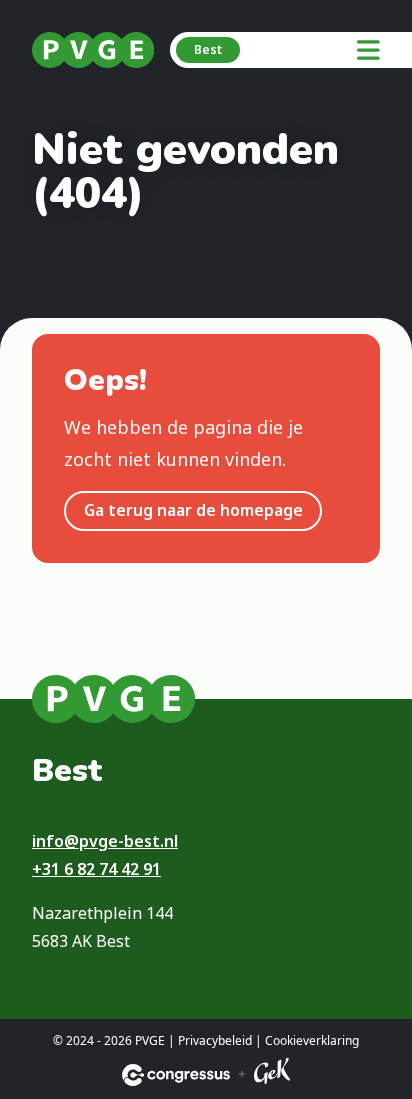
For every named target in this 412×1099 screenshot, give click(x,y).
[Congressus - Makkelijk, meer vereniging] (176, 1075)
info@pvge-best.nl (105, 841)
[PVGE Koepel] (93, 50)
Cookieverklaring (312, 1040)
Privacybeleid (215, 1040)
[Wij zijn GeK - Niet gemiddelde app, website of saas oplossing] (272, 1074)
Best (208, 49)
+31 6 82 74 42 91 (96, 869)
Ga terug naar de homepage (193, 510)
